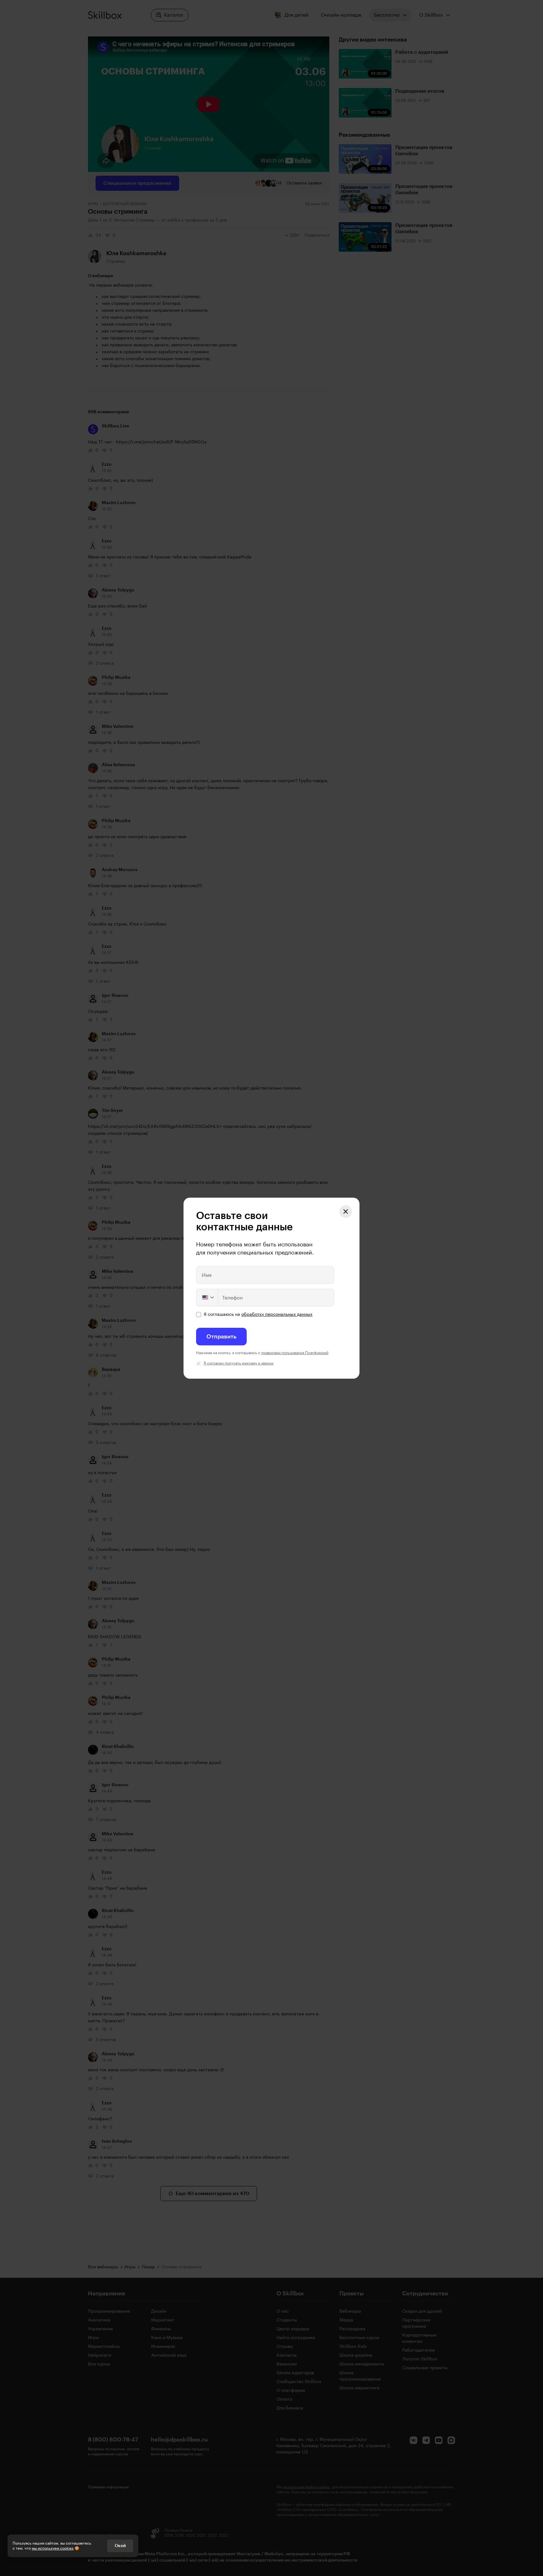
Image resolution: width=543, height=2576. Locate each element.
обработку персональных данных (277, 1315)
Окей (120, 2546)
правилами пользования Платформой (295, 1353)
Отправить (221, 1337)
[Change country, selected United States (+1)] (207, 1298)
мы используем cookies (53, 2548)
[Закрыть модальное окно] (346, 1211)
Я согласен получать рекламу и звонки (239, 1363)
